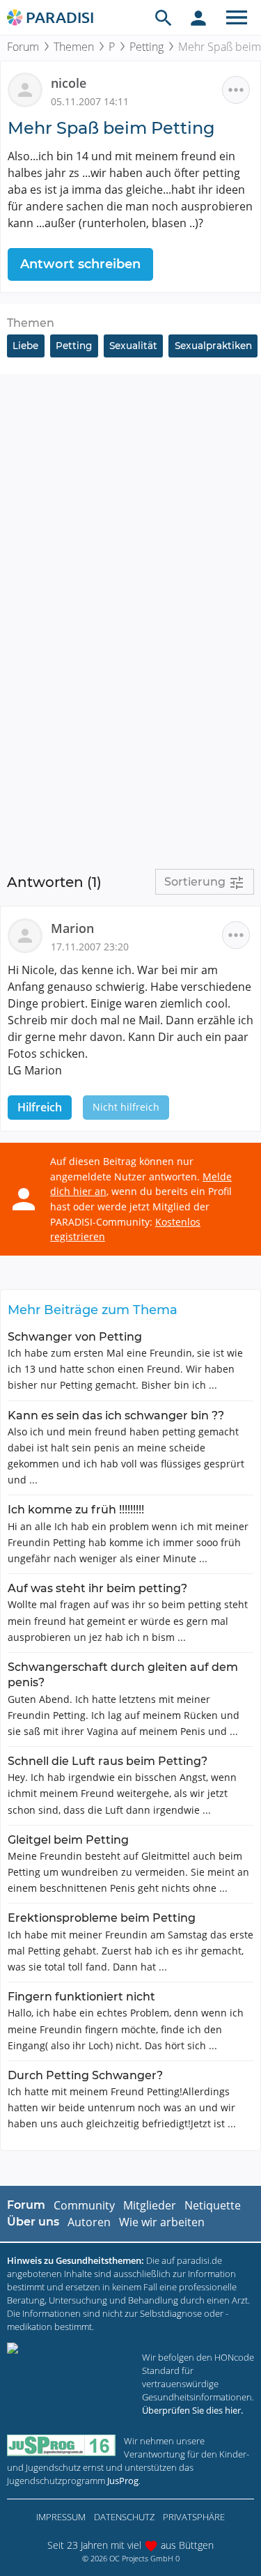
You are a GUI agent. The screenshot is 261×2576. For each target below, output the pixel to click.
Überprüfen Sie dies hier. (192, 2410)
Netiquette (213, 2205)
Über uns (33, 2222)
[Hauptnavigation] (237, 17)
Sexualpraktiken (213, 346)
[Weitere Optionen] (236, 90)
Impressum (61, 2517)
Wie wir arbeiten (162, 2222)
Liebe (25, 346)
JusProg (123, 2481)
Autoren (89, 2222)
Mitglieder (150, 2205)
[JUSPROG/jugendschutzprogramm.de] (61, 2445)
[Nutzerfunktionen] (198, 17)
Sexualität (133, 346)
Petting (147, 47)
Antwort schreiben (80, 264)
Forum (23, 47)
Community (84, 2205)
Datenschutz (124, 2517)
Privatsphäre (194, 2517)
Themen (74, 47)
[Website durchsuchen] (164, 17)
